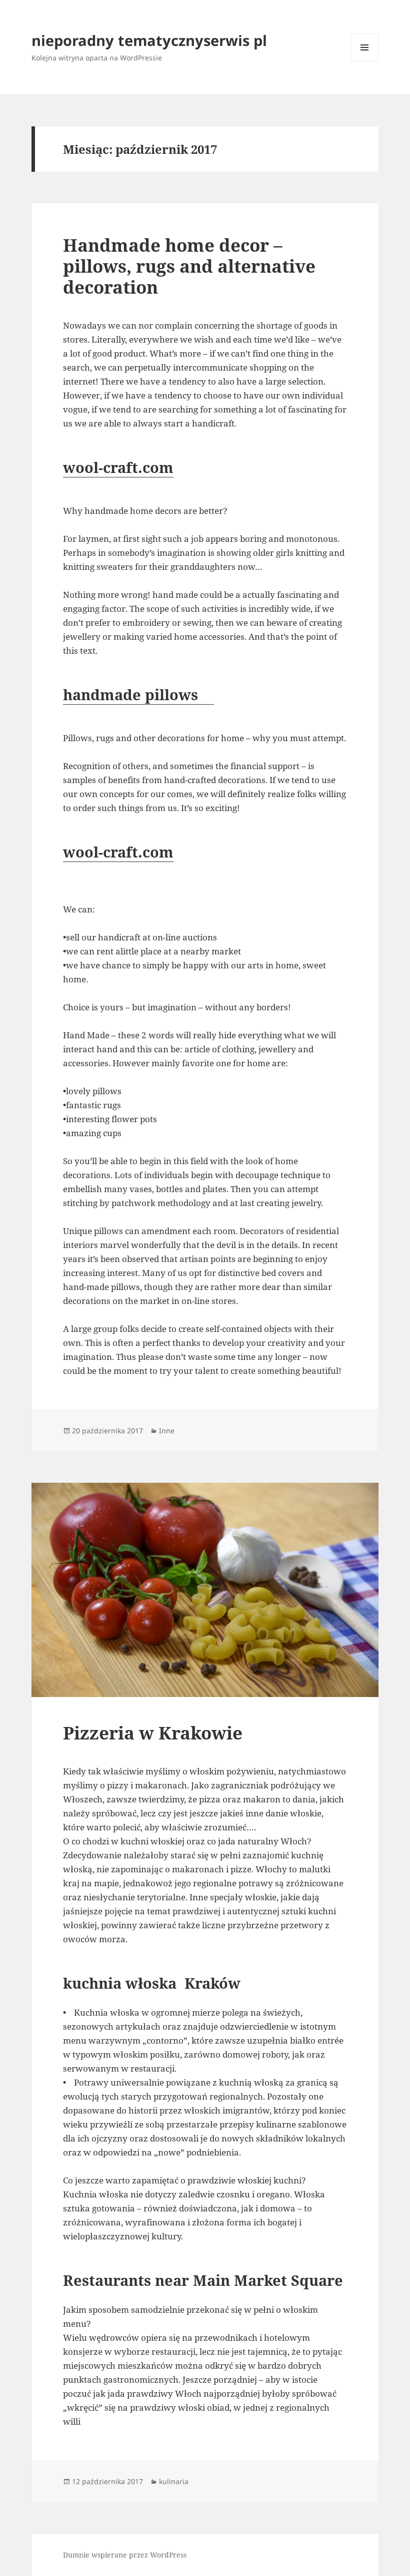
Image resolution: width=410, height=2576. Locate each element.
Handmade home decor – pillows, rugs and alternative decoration (189, 266)
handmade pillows (138, 694)
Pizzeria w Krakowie (153, 1733)
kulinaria (174, 2481)
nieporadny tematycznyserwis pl (149, 40)
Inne (167, 1431)
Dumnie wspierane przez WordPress (125, 2555)
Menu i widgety (365, 61)
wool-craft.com (118, 467)
